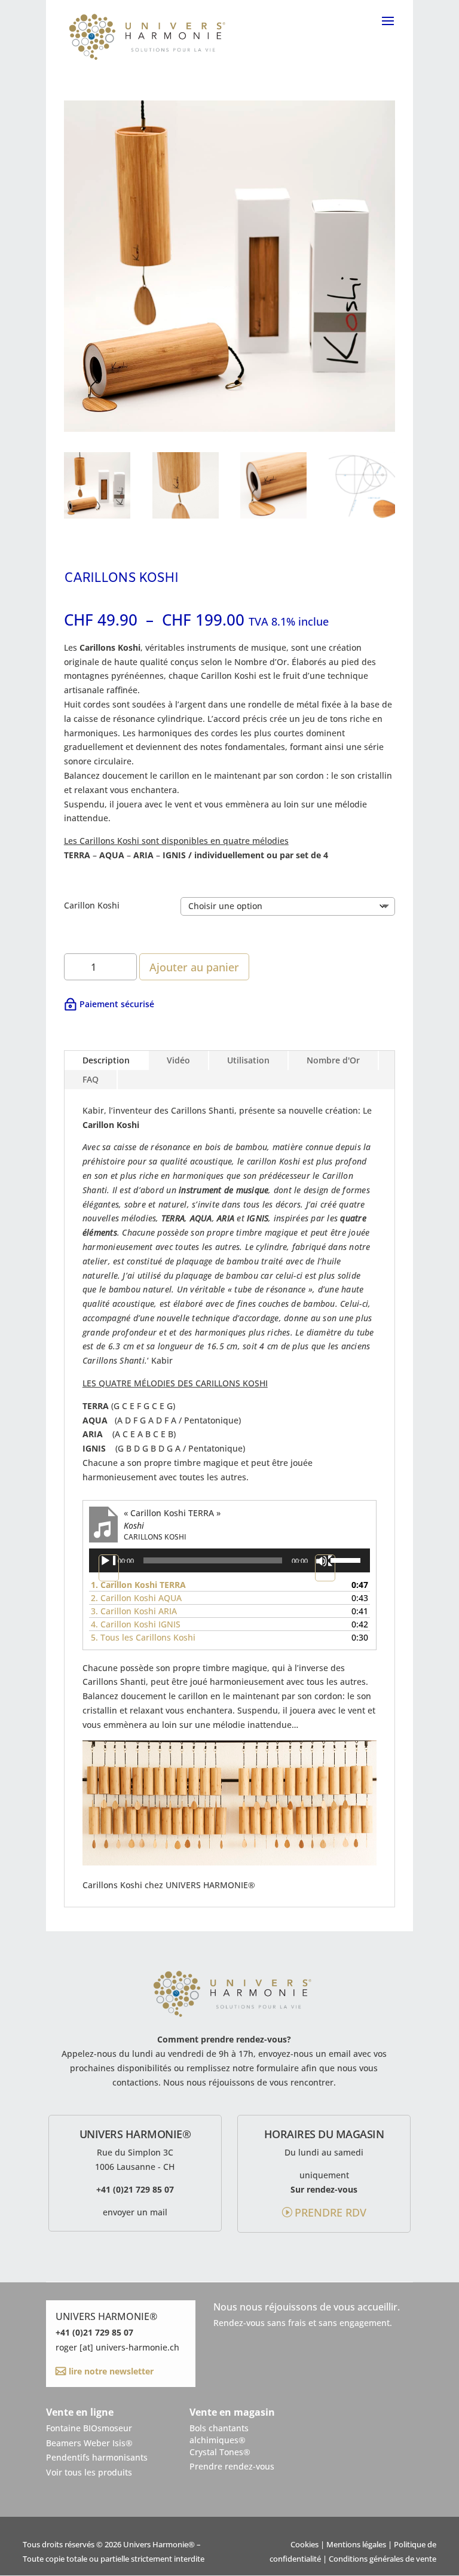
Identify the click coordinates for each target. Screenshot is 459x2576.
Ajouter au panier (194, 967)
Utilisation (248, 1060)
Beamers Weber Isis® (89, 2443)
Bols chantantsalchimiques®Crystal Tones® (220, 2440)
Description (106, 1060)
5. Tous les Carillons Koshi (143, 1637)
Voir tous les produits (89, 2472)
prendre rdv (331, 2212)
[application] (229, 1560)
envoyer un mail (135, 2212)
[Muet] (325, 1568)
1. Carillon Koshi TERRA (138, 1585)
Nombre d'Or (333, 1060)
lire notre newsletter (110, 2371)
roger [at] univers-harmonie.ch (117, 2347)
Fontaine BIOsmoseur (89, 2428)
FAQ (91, 1079)
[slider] (347, 1559)
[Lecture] (109, 1568)
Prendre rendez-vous (232, 2466)
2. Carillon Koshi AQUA (136, 1598)
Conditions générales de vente (382, 2559)
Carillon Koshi (92, 905)
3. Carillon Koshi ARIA (134, 1611)
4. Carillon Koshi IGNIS (136, 1624)
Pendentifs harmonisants (97, 2457)
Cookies (305, 2545)
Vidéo (178, 1060)
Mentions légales (356, 2545)
